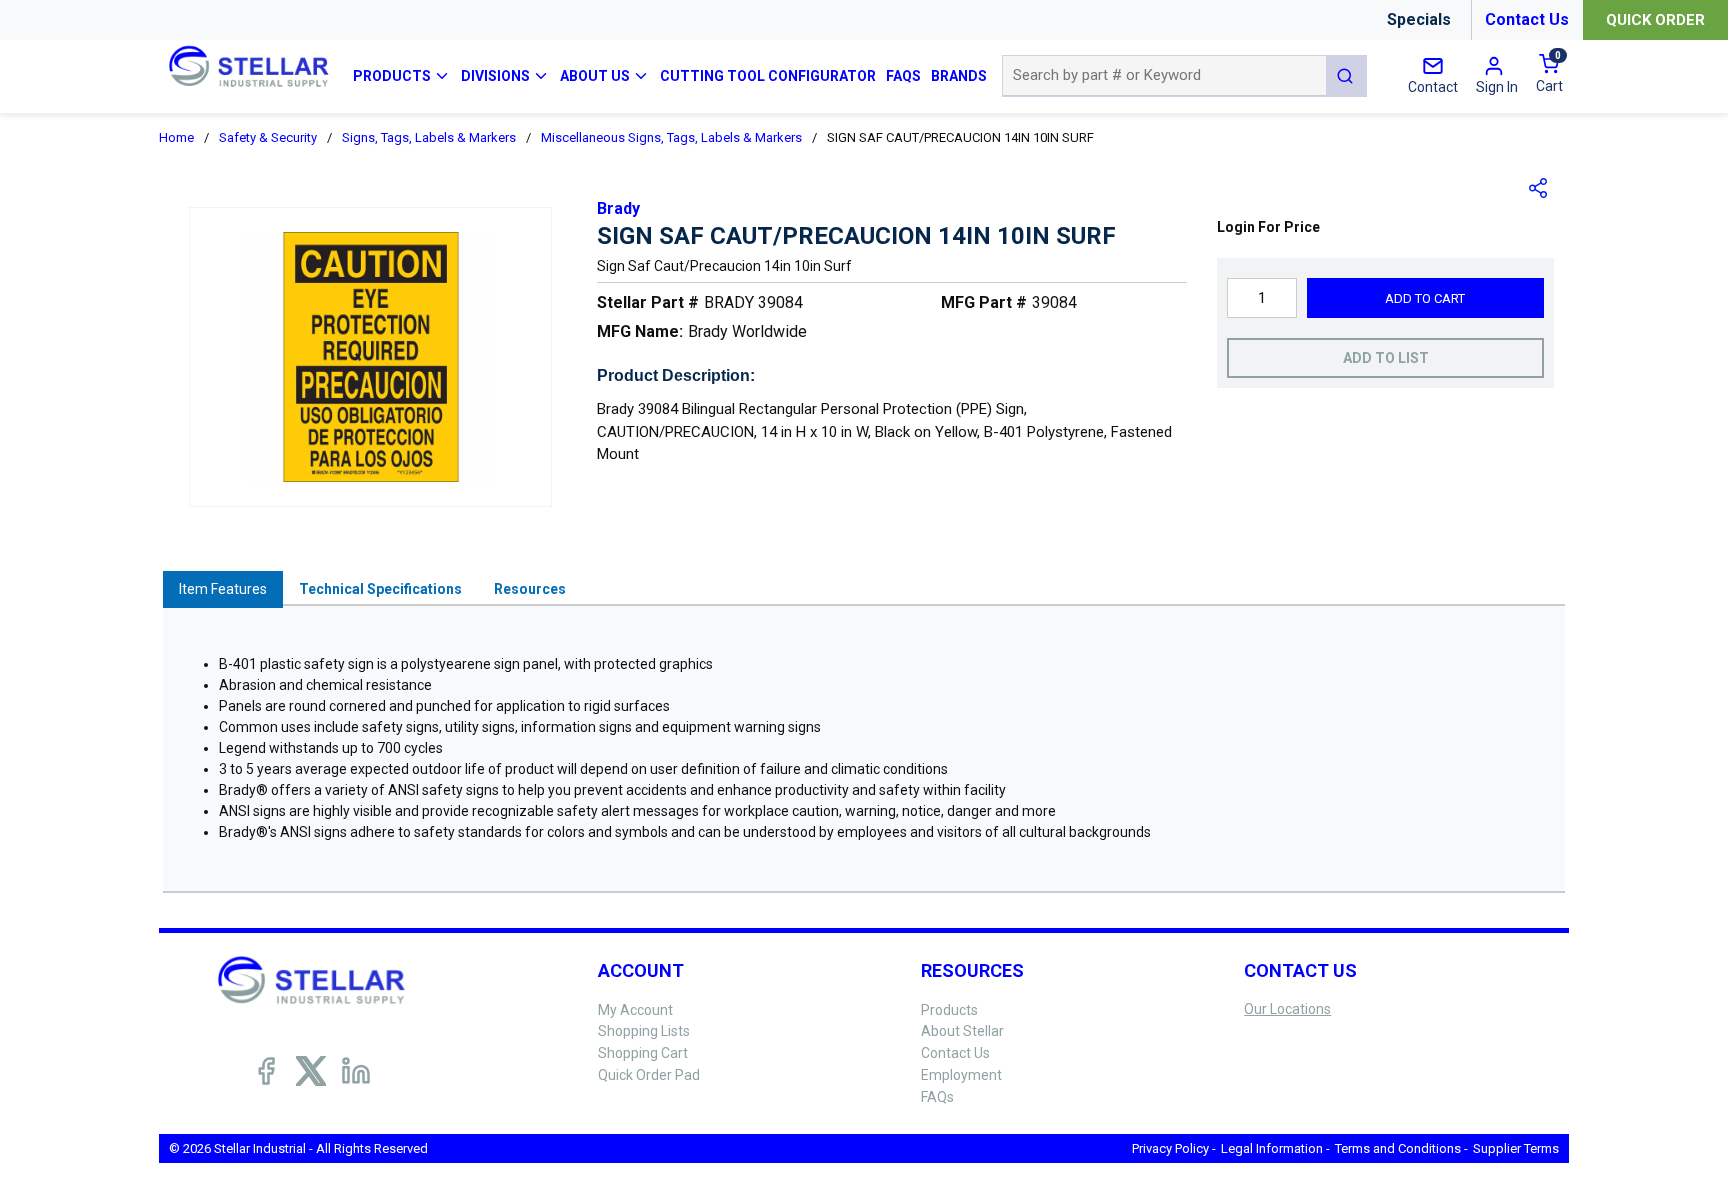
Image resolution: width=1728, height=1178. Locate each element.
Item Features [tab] (223, 589)
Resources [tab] (530, 589)
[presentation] (223, 589)
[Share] (1539, 188)
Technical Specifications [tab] (380, 589)
